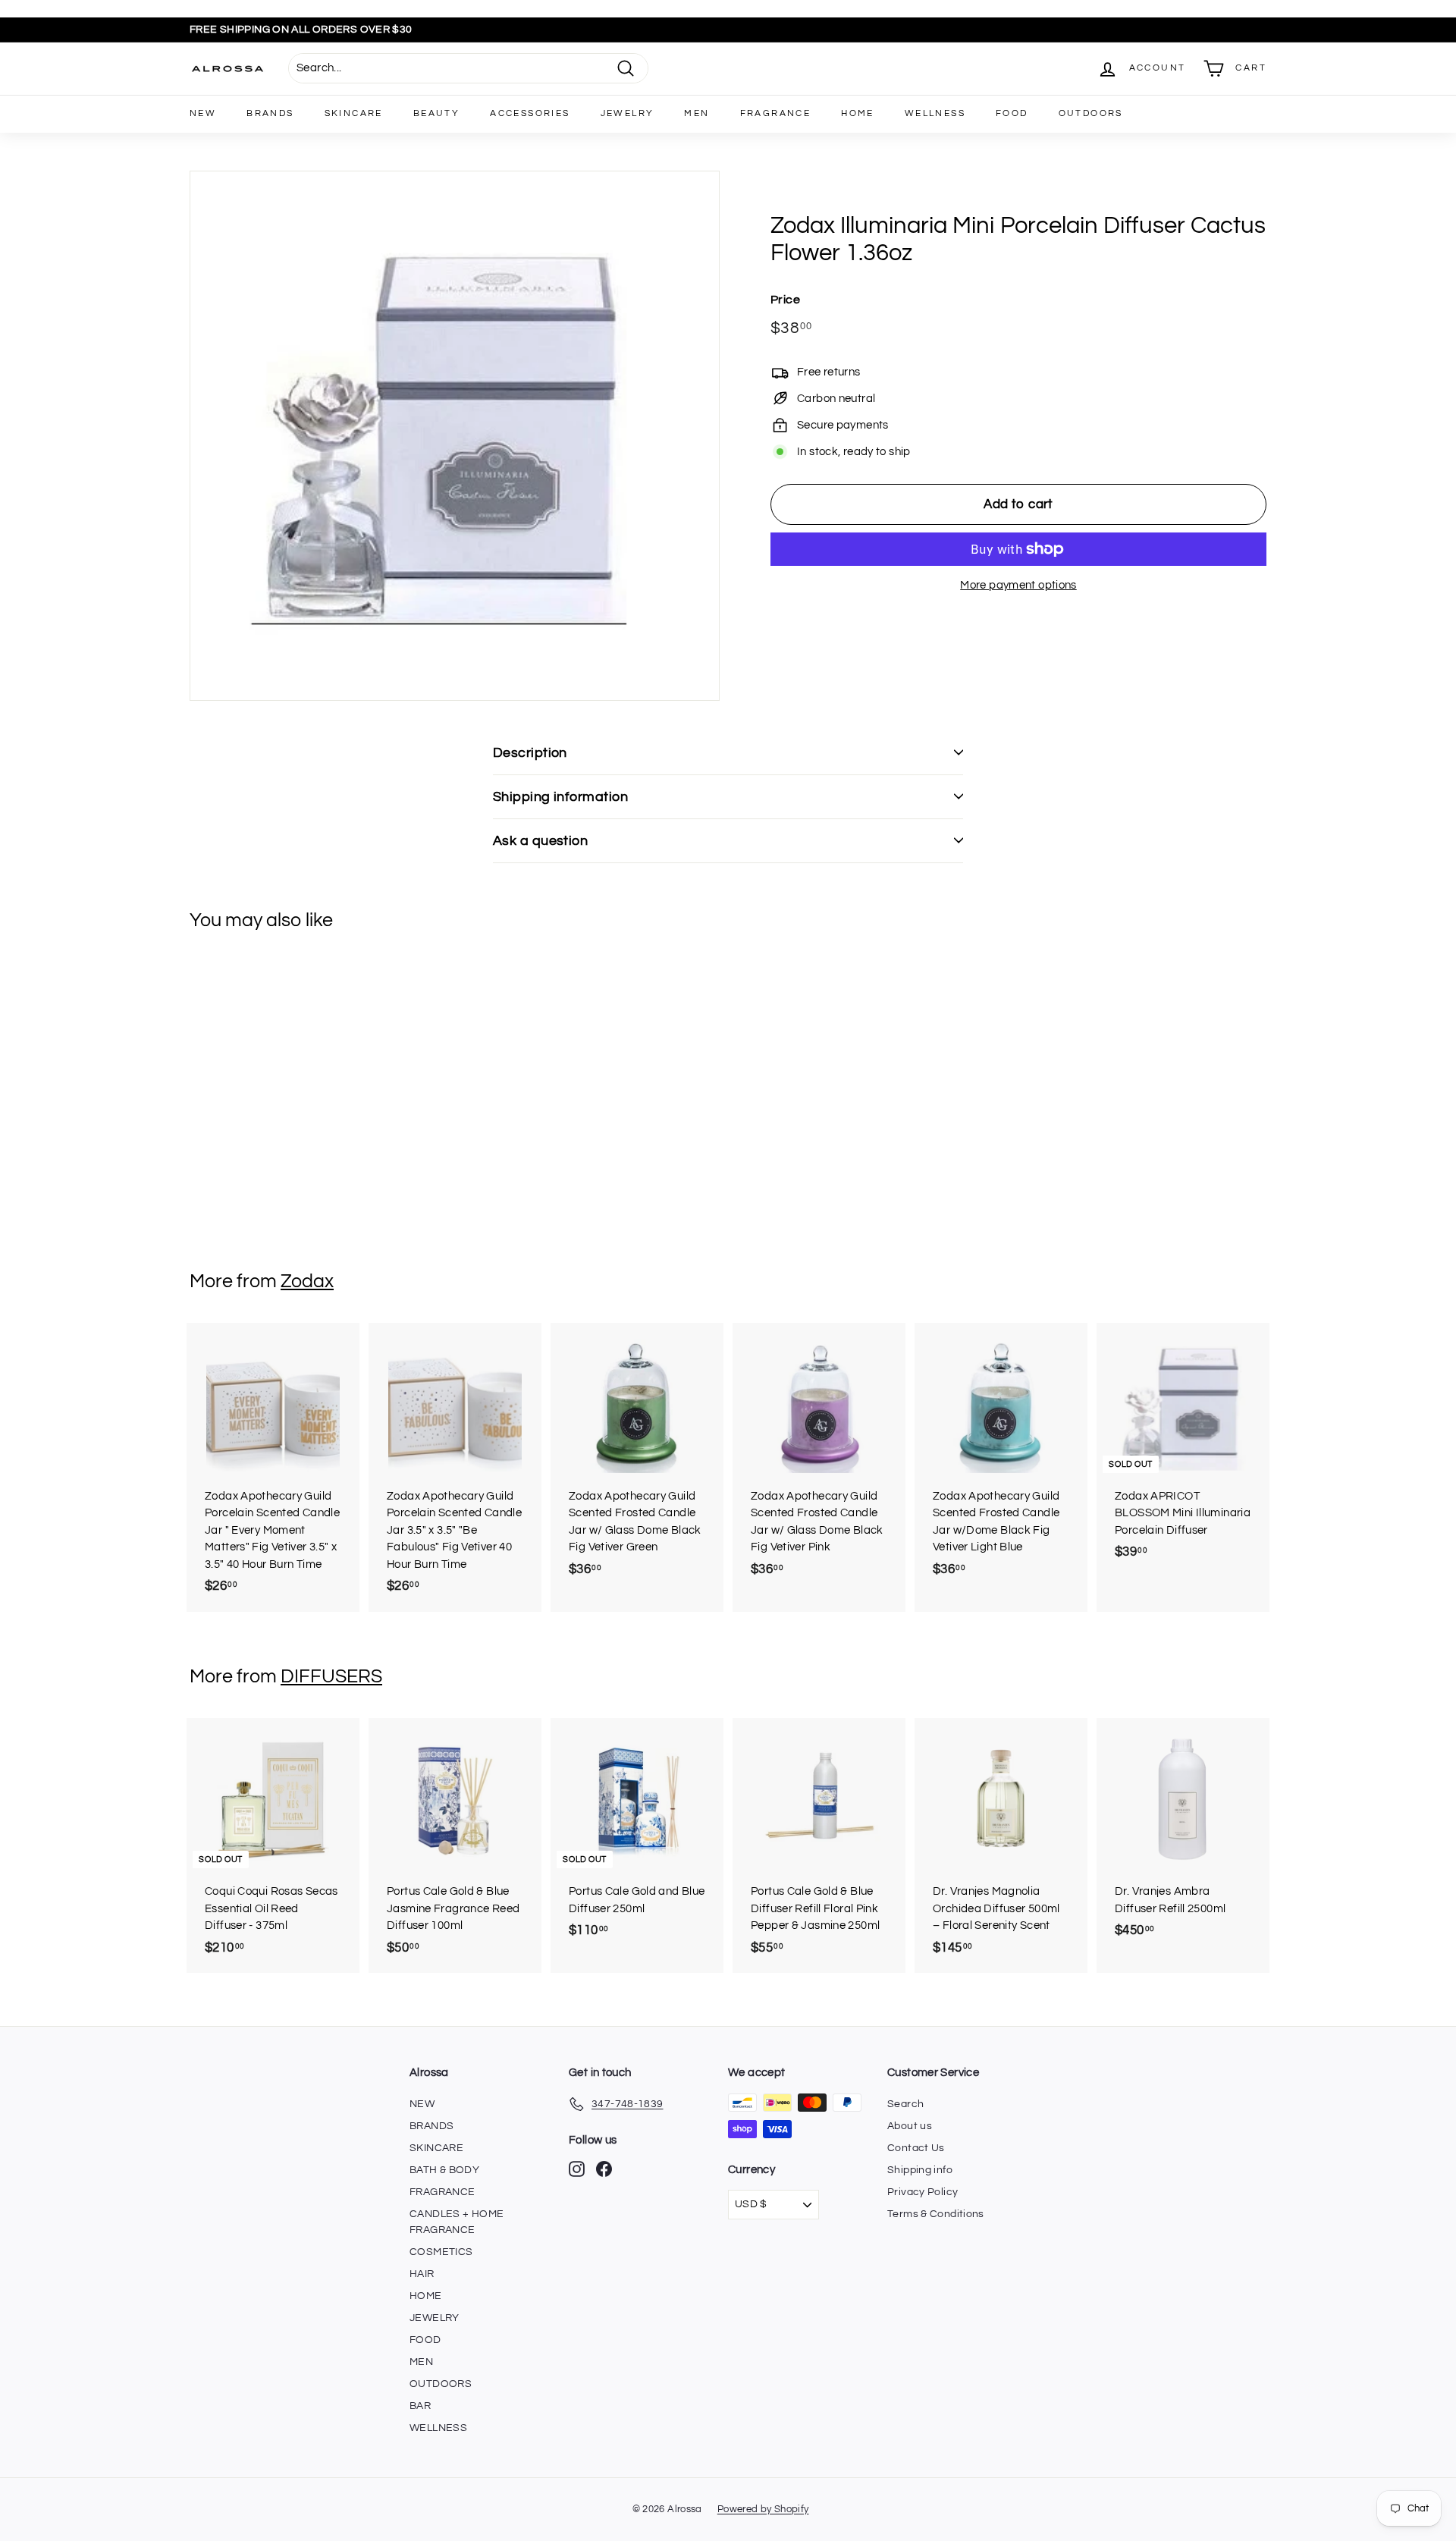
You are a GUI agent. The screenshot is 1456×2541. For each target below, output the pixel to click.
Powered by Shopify (763, 2509)
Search (905, 2104)
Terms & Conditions (936, 2214)
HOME (858, 113)
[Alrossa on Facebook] (604, 2169)
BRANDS (270, 113)
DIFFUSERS (331, 1676)
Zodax (307, 1281)
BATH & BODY (444, 2170)
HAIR (422, 2274)
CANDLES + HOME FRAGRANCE (457, 2222)
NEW (203, 113)
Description (530, 753)
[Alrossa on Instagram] (577, 2169)
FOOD (1012, 113)
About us (910, 2126)
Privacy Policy (923, 2192)
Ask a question (540, 841)
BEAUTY (436, 113)
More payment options (1018, 585)
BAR (420, 2406)
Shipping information (560, 797)
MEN (697, 113)
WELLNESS (935, 113)
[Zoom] (455, 436)
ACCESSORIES (530, 113)
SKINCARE (354, 113)
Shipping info (920, 2170)
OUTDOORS (1091, 113)
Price (785, 300)
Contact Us (916, 2148)
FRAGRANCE (776, 113)
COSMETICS (441, 2252)
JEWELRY (628, 113)
